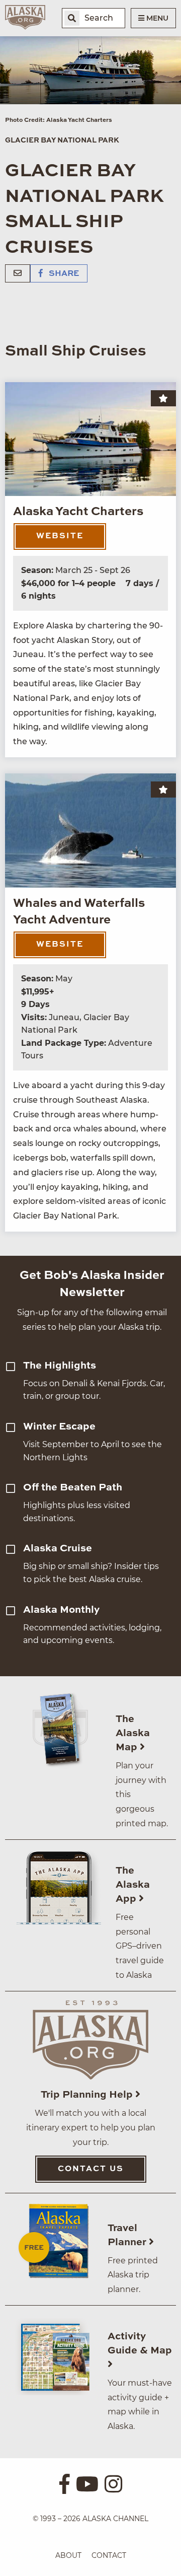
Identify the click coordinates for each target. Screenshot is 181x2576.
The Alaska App (133, 1885)
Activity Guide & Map (140, 2344)
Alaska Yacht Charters (78, 512)
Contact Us (91, 2169)
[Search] (72, 18)
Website (60, 536)
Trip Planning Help (88, 2095)
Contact (109, 2555)
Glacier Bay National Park (62, 140)
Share (63, 274)
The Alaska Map (133, 1734)
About (68, 2555)
